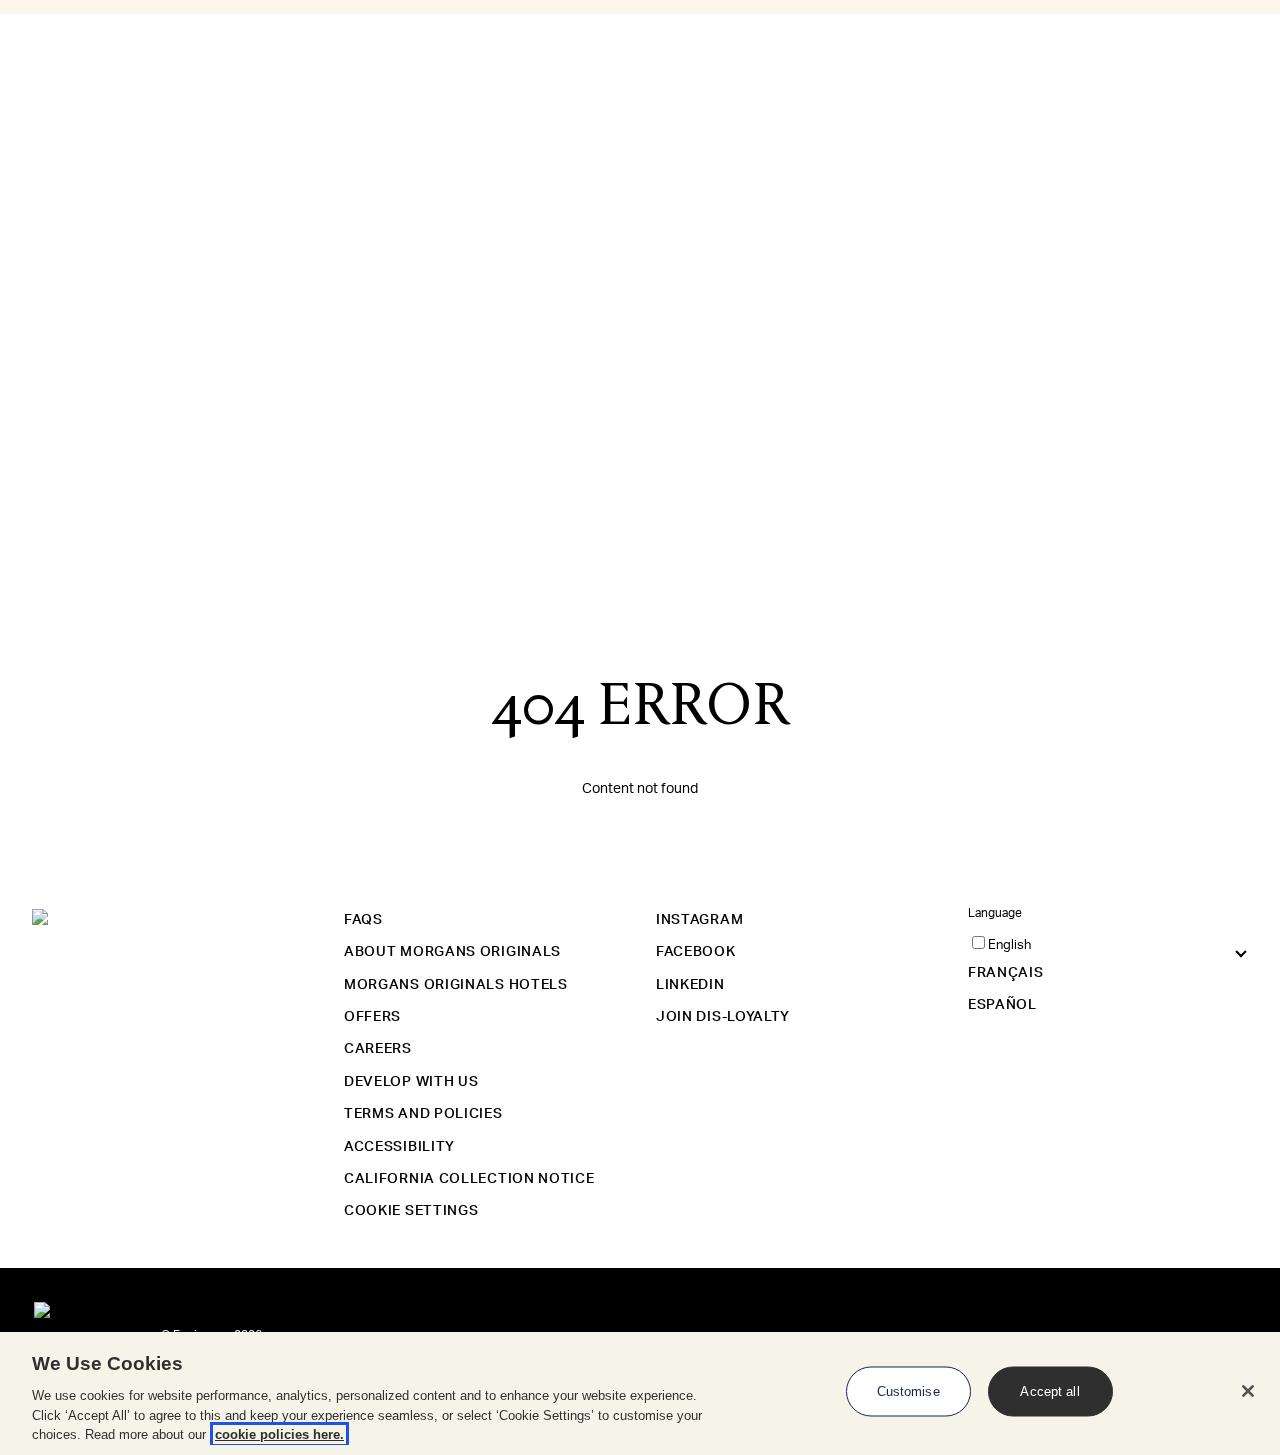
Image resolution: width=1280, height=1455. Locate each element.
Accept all (1049, 1391)
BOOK (42, 260)
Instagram (699, 920)
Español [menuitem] (24, 231)
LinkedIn (690, 985)
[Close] (1248, 1391)
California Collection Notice (469, 1179)
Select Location (53, 145)
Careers (378, 1049)
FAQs (363, 920)
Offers (372, 1017)
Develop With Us (411, 1082)
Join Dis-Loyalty (723, 1017)
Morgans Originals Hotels (456, 985)
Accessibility (399, 1147)
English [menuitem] (21, 190)
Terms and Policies (423, 1114)
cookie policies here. (279, 1434)
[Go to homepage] (42, 123)
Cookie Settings (411, 1211)
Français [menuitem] (25, 211)
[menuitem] (126, 303)
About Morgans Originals (452, 952)
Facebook (696, 952)
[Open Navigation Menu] (8, 88)
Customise (908, 1391)
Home (59, 25)
